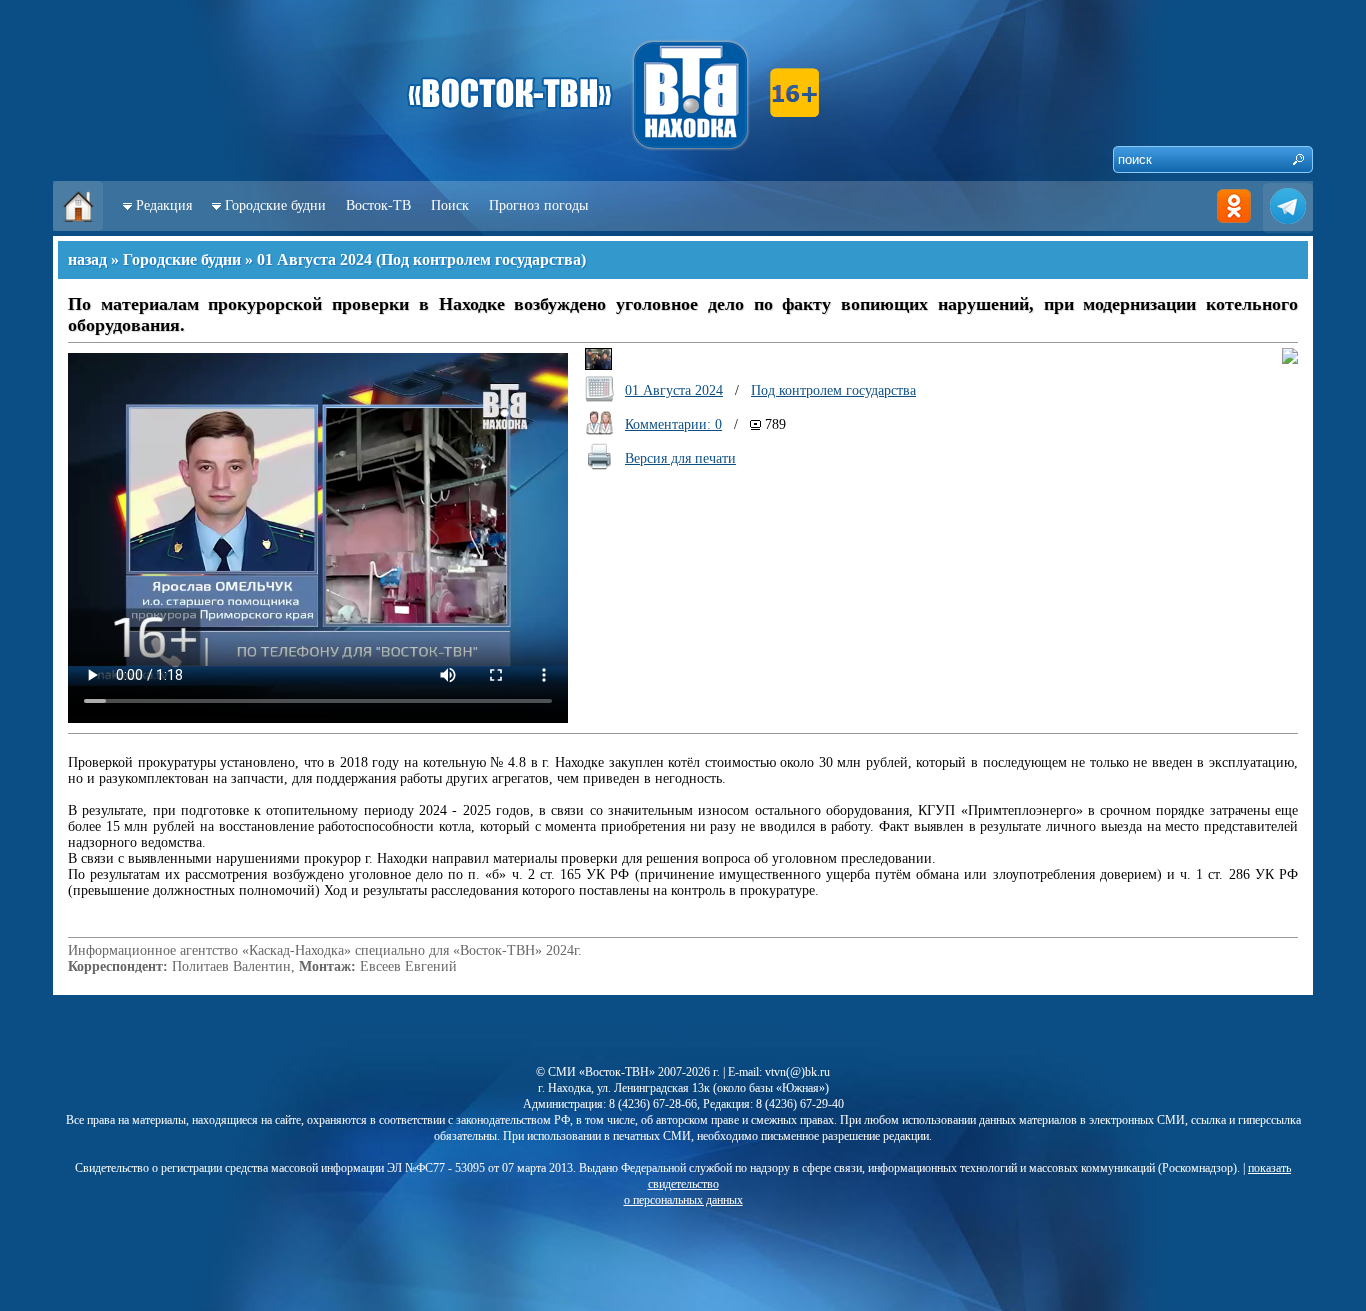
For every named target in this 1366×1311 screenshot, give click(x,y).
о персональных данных (683, 1200)
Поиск (450, 205)
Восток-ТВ (378, 205)
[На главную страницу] (78, 226)
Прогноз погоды (538, 205)
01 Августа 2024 (314, 259)
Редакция (164, 205)
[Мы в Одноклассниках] (1234, 226)
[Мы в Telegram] (1288, 226)
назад (87, 259)
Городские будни (275, 205)
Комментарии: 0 (673, 424)
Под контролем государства (481, 259)
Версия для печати (680, 458)
